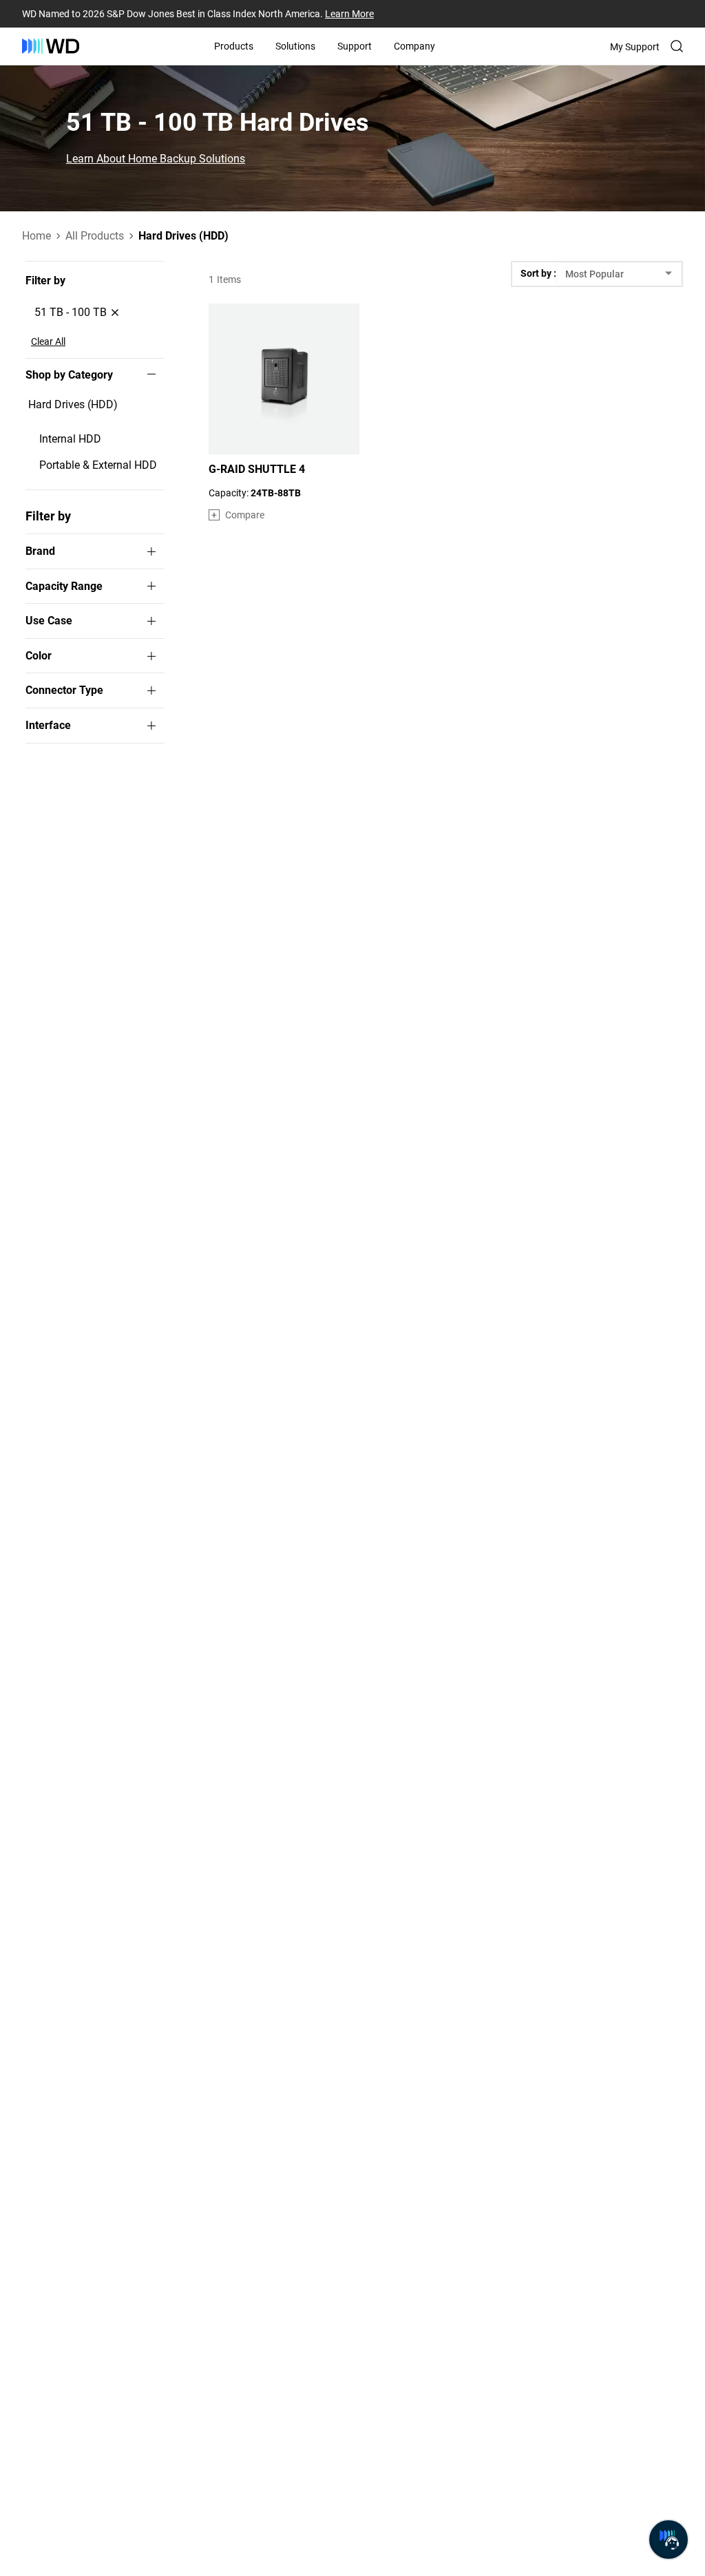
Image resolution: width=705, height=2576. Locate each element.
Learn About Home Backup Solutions (156, 159)
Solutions (295, 46)
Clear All (48, 341)
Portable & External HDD (98, 465)
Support (355, 46)
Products (234, 46)
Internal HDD (70, 439)
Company (414, 46)
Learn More (349, 14)
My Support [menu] (635, 47)
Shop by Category (69, 375)
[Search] (677, 46)
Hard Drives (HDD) (73, 404)
